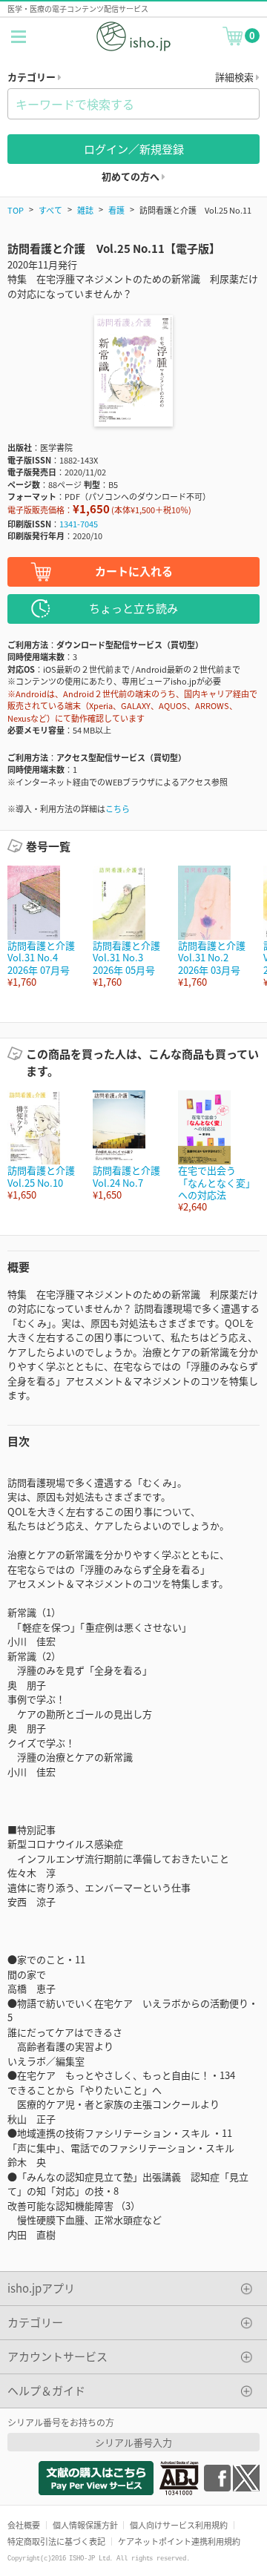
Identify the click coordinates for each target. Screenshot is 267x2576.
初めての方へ (132, 176)
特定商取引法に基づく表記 (56, 2541)
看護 (116, 210)
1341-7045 (79, 524)
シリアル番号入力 (133, 2442)
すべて (50, 210)
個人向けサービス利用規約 (179, 2525)
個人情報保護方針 (85, 2525)
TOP (16, 210)
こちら (118, 808)
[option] (43, 927)
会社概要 (24, 2525)
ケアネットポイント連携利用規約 (179, 2541)
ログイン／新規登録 (134, 149)
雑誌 (85, 210)
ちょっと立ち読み (133, 608)
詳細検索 (235, 77)
